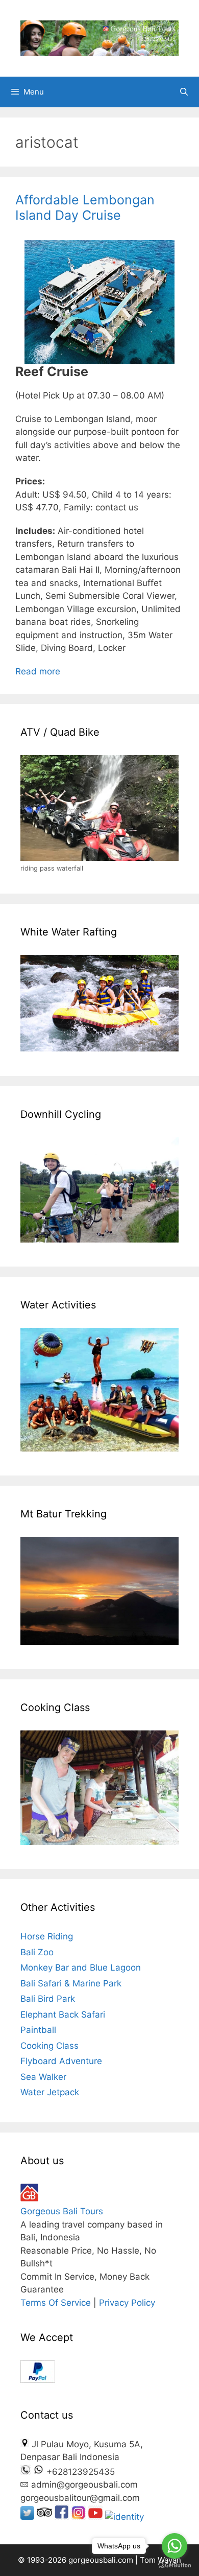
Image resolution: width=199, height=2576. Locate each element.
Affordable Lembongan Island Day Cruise (85, 207)
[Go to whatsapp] (175, 2546)
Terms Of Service (56, 2303)
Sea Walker (43, 2077)
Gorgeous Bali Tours (62, 2211)
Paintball (38, 2030)
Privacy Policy (127, 2303)
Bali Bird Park (48, 1999)
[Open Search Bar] (184, 92)
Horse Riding (47, 1936)
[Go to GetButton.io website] (175, 2566)
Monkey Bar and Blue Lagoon (81, 1968)
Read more (38, 671)
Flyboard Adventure (61, 2061)
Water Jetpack (50, 2092)
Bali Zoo (37, 1952)
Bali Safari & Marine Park (71, 1983)
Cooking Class (49, 2046)
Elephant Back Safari (63, 2015)
